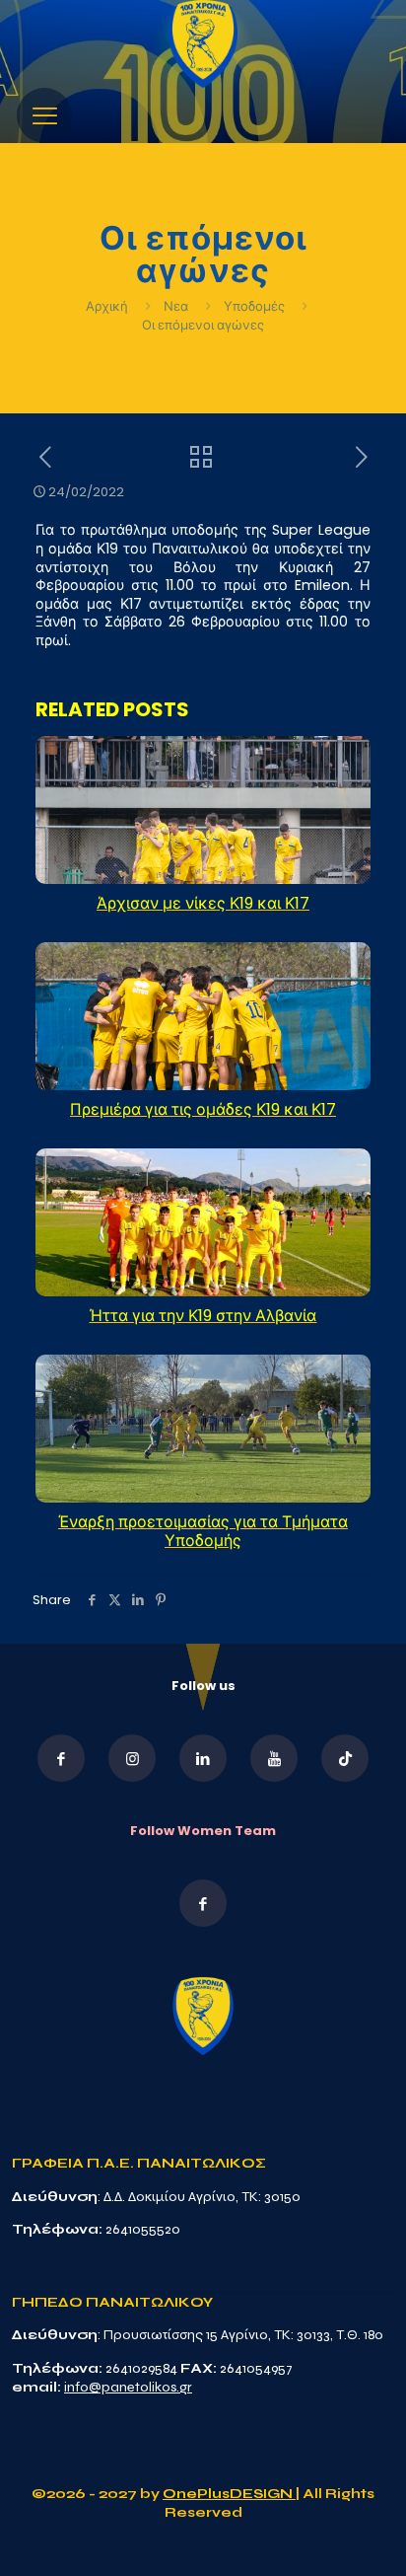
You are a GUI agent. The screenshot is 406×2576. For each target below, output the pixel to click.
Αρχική (108, 306)
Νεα (176, 306)
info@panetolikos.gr (128, 2387)
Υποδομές (254, 306)
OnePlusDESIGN (229, 2494)
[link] (203, 44)
